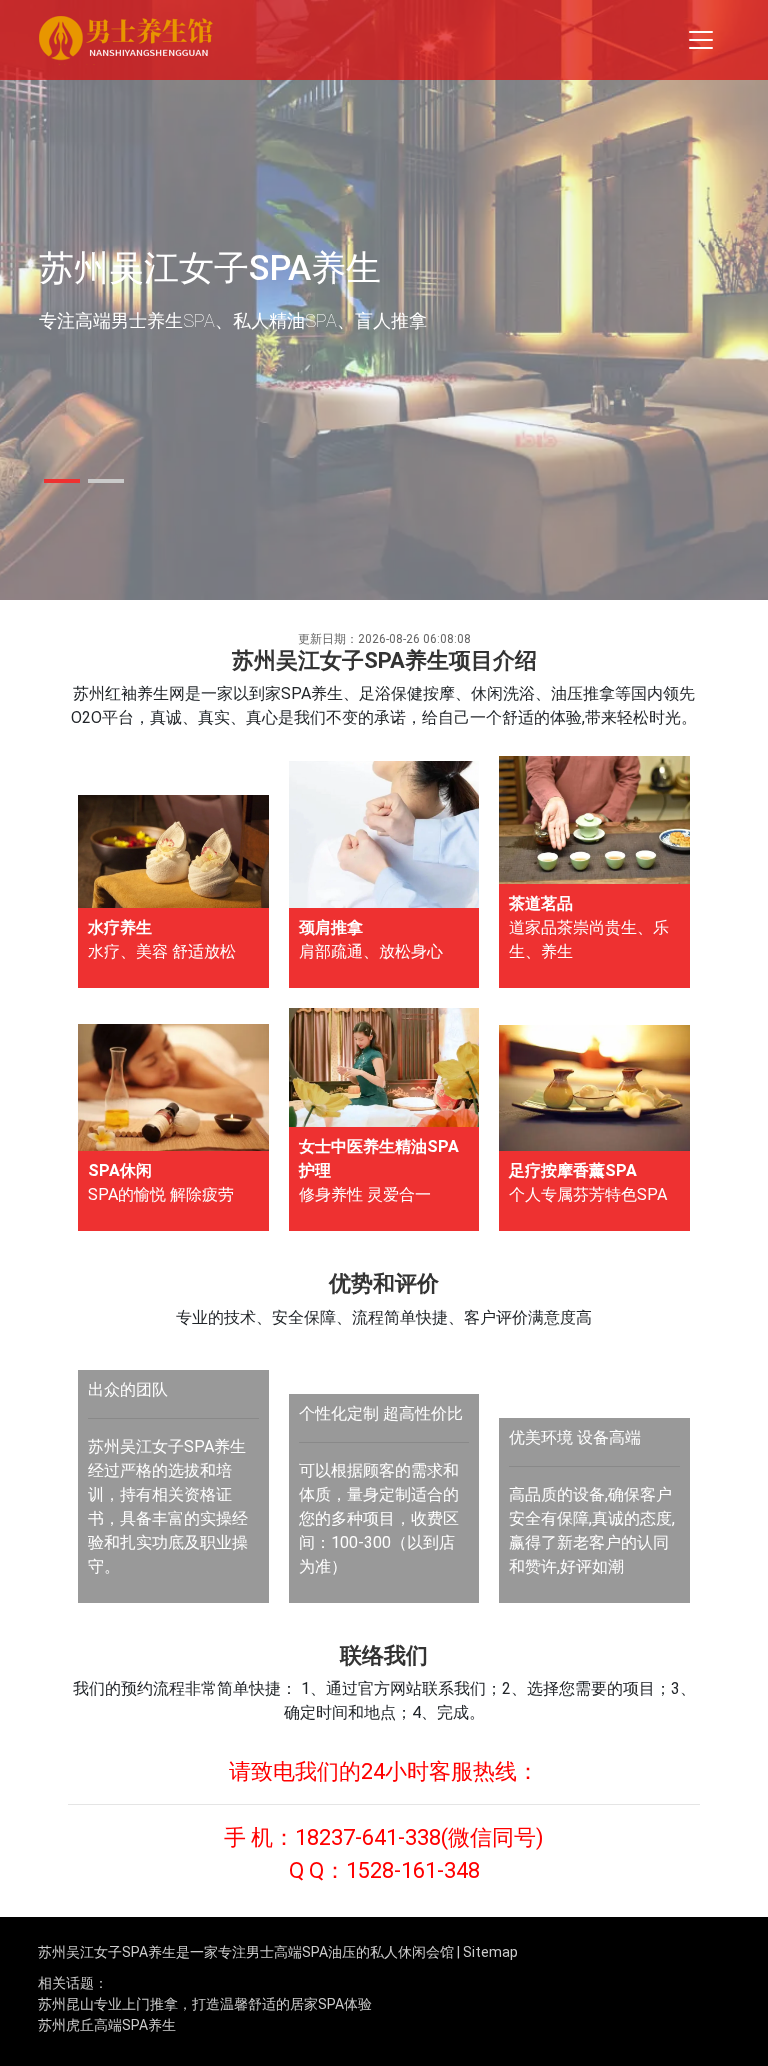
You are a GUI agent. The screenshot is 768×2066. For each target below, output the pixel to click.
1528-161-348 (413, 1870)
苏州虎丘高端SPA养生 (107, 2025)
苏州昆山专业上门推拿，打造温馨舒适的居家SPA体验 (205, 2004)
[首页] (126, 40)
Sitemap (490, 1952)
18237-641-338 (368, 1837)
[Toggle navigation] (701, 40)
